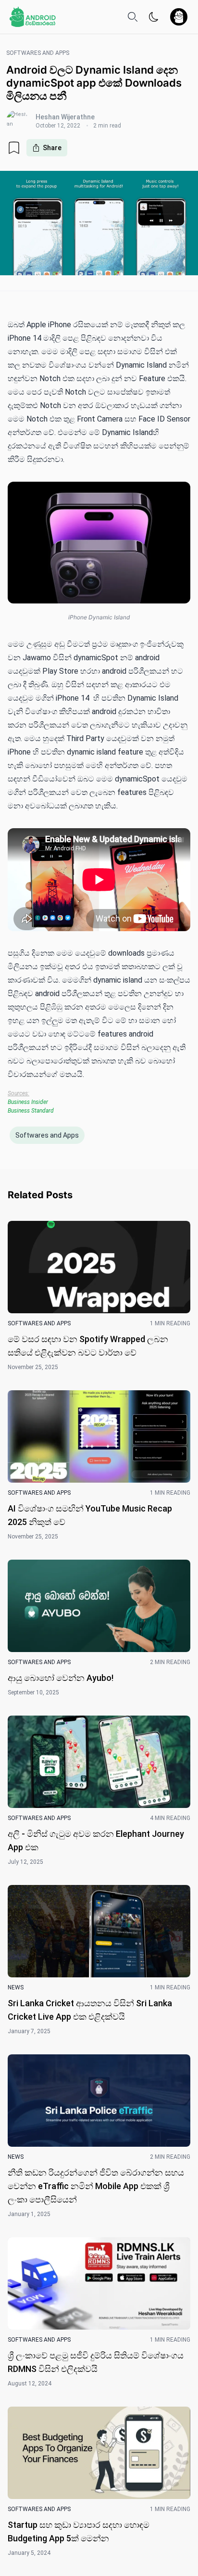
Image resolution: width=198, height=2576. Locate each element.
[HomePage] (33, 17)
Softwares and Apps (47, 1135)
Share (52, 148)
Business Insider (28, 1102)
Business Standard (31, 1111)
